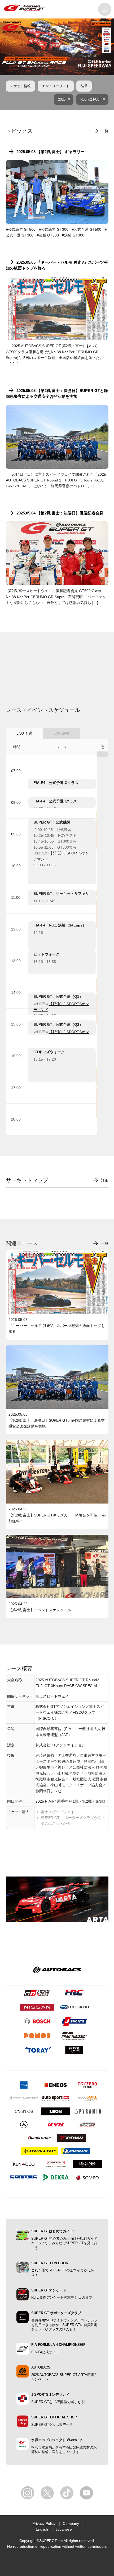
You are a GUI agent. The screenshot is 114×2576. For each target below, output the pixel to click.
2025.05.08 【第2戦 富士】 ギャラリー (51, 152)
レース (103, 745)
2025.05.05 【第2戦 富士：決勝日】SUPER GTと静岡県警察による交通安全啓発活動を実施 (57, 393)
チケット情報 (20, 86)
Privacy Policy (44, 2523)
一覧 (105, 131)
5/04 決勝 (62, 733)
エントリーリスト (56, 86)
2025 (62, 100)
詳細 (105, 1180)
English (42, 2529)
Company (71, 2523)
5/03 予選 (24, 733)
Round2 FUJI (90, 100)
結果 (84, 86)
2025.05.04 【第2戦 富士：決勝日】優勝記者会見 (60, 513)
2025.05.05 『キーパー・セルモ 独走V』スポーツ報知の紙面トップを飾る (57, 265)
